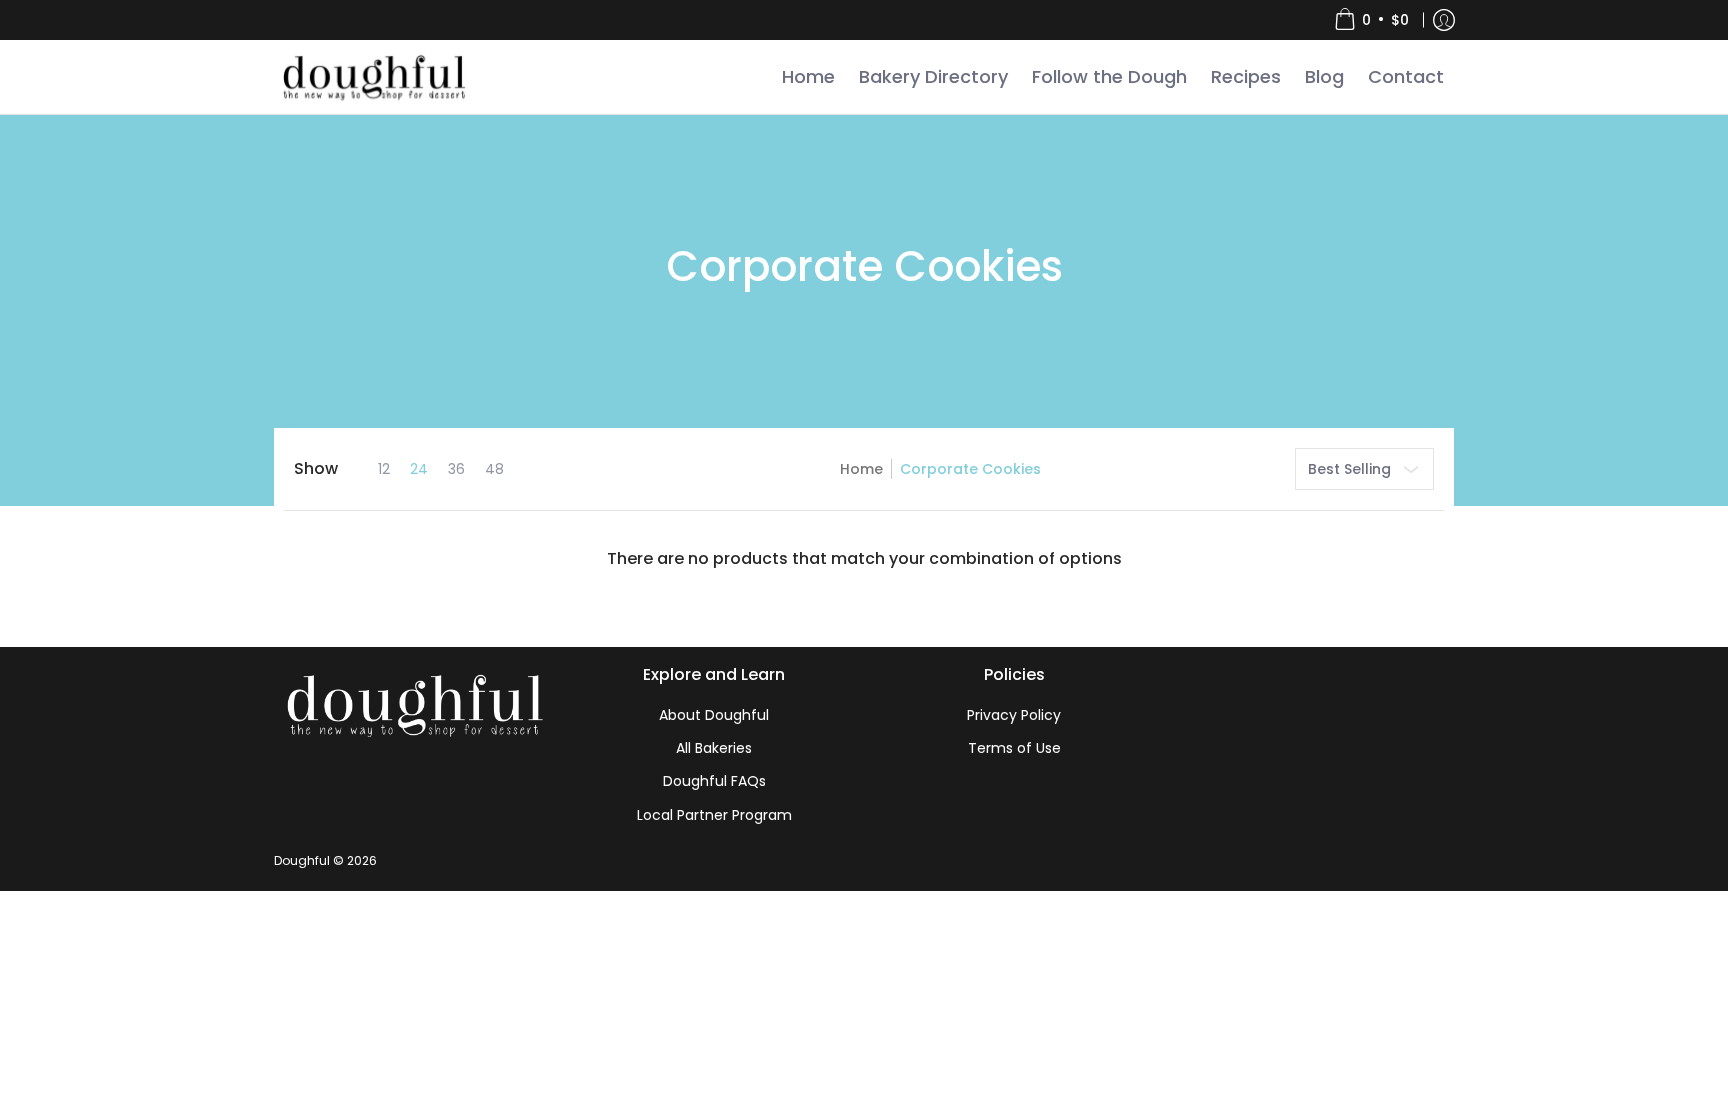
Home (861, 469)
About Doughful (714, 715)
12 (384, 469)
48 (494, 469)
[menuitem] (1371, 20)
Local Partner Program (714, 815)
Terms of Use (1014, 748)
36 (456, 469)
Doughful (302, 860)
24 (419, 469)
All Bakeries (714, 748)
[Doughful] (373, 77)
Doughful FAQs (714, 781)
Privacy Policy (1014, 715)
